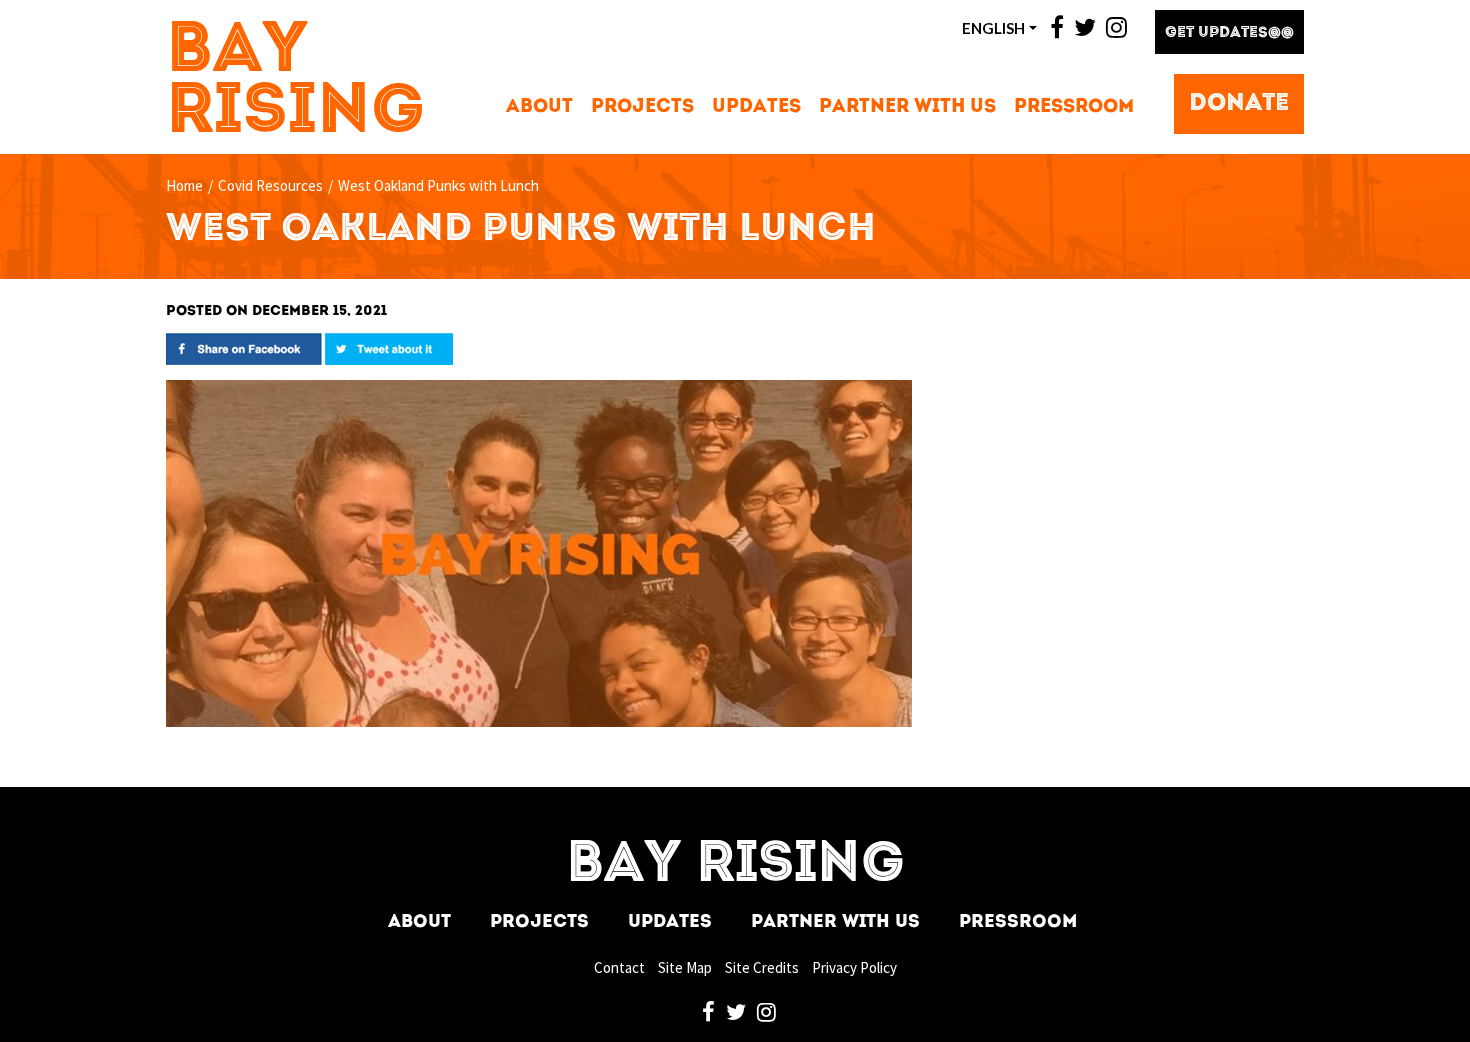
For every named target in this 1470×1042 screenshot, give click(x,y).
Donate (1239, 104)
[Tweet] (389, 347)
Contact (619, 967)
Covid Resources (270, 185)
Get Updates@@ (1229, 33)
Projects (642, 107)
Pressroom (1074, 107)
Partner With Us (907, 107)
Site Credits (762, 967)
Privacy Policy (854, 967)
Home (184, 185)
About (539, 107)
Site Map (685, 967)
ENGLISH (993, 28)
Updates (756, 107)
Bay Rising (296, 83)
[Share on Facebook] (244, 347)
